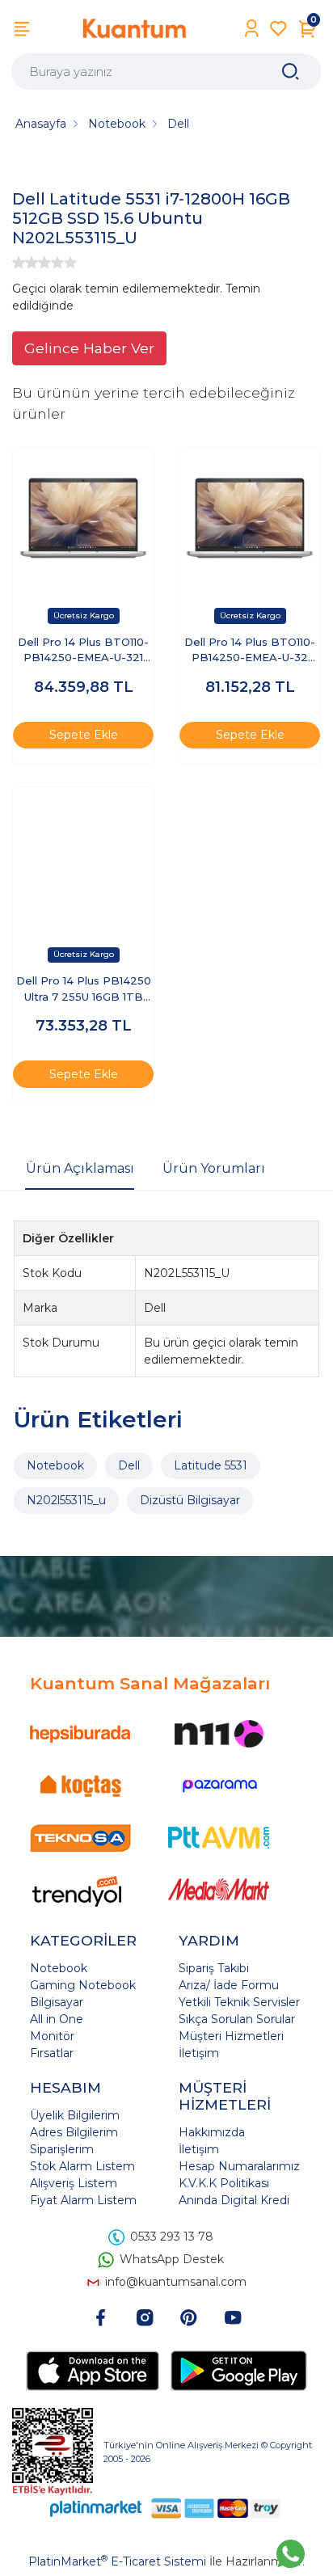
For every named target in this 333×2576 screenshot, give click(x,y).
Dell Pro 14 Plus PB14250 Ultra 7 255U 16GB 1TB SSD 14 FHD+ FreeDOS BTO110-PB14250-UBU (84, 990)
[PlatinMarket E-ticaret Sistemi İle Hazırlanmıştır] (96, 2509)
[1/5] (19, 263)
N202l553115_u (66, 1500)
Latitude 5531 (211, 1465)
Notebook (55, 1465)
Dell (129, 1465)
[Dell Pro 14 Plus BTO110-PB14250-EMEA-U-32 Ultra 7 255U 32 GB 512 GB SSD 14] (250, 518)
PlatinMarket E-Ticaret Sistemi (117, 2561)
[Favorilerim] (278, 29)
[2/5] (25, 263)
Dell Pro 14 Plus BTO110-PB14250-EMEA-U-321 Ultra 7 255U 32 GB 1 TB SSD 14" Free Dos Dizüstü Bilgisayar (84, 651)
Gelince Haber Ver (89, 348)
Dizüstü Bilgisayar (190, 1500)
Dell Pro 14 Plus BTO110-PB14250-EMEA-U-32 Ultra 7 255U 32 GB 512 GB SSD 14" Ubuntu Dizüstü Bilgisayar (250, 651)
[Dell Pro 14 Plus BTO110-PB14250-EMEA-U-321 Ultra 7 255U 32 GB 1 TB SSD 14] (83, 518)
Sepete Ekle (84, 735)
